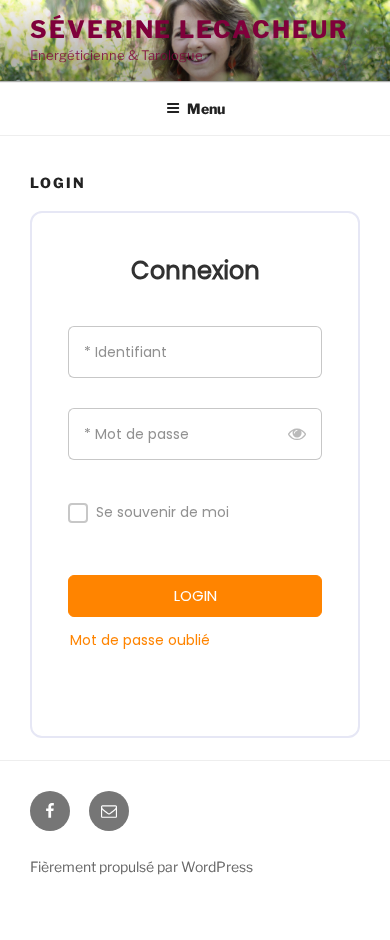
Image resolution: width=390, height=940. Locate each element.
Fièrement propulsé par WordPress (141, 866)
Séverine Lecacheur (189, 29)
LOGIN (195, 595)
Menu (206, 108)
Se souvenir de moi (162, 512)
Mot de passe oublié (140, 640)
